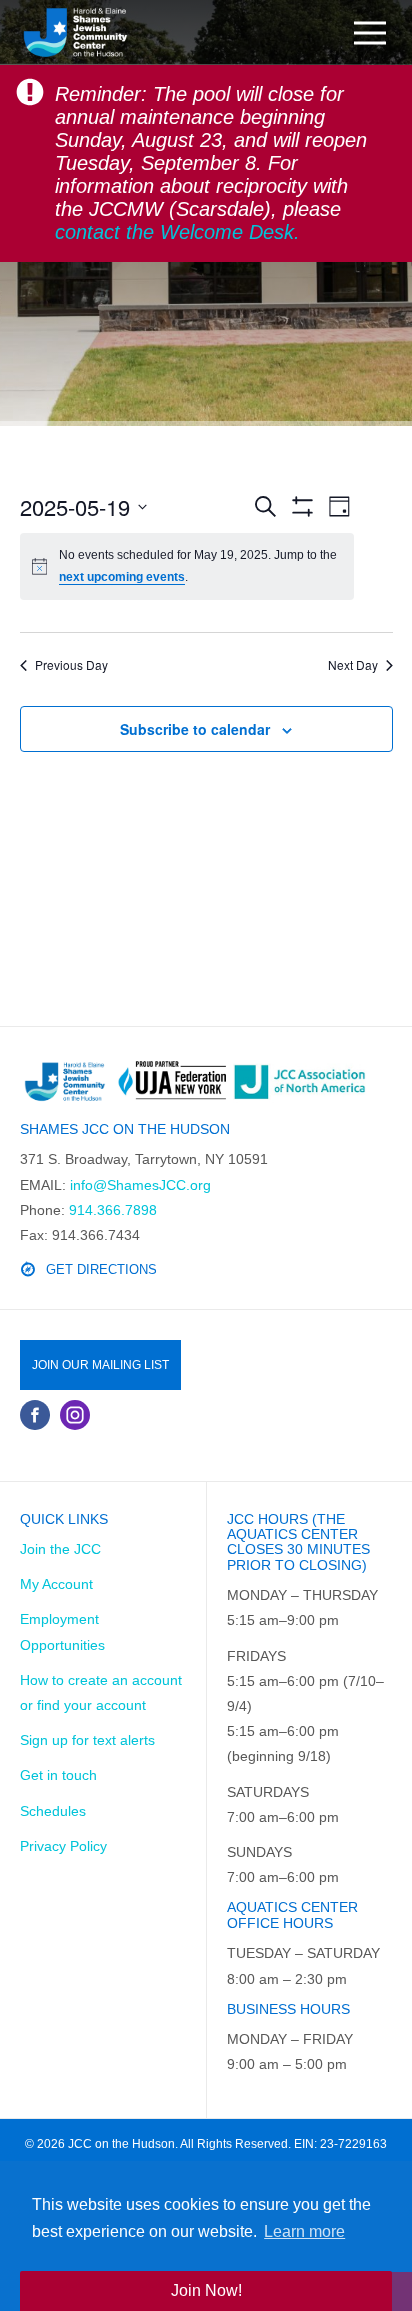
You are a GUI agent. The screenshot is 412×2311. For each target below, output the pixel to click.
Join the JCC (60, 1549)
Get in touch (58, 1775)
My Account (56, 1584)
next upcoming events (122, 577)
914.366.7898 (113, 1210)
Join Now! (206, 2290)
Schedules (53, 1811)
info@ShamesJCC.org (140, 1185)
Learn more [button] (304, 2231)
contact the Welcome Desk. (177, 232)
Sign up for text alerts (87, 1740)
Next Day (353, 665)
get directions (101, 1269)
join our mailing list (100, 1365)
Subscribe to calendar (195, 729)
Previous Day (71, 665)
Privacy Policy (63, 1846)
